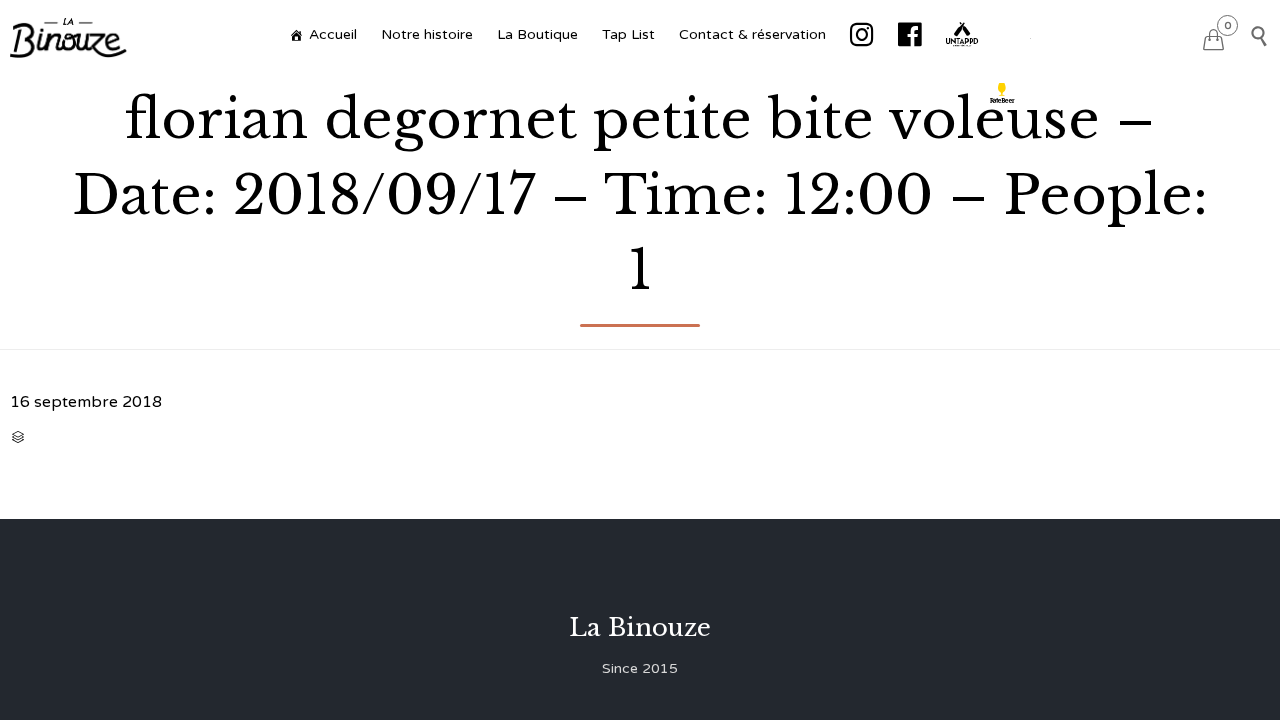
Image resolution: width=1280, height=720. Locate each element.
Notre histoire (427, 34)
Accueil (333, 34)
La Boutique (537, 34)
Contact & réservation (752, 34)
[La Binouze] (69, 35)
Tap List (628, 34)
